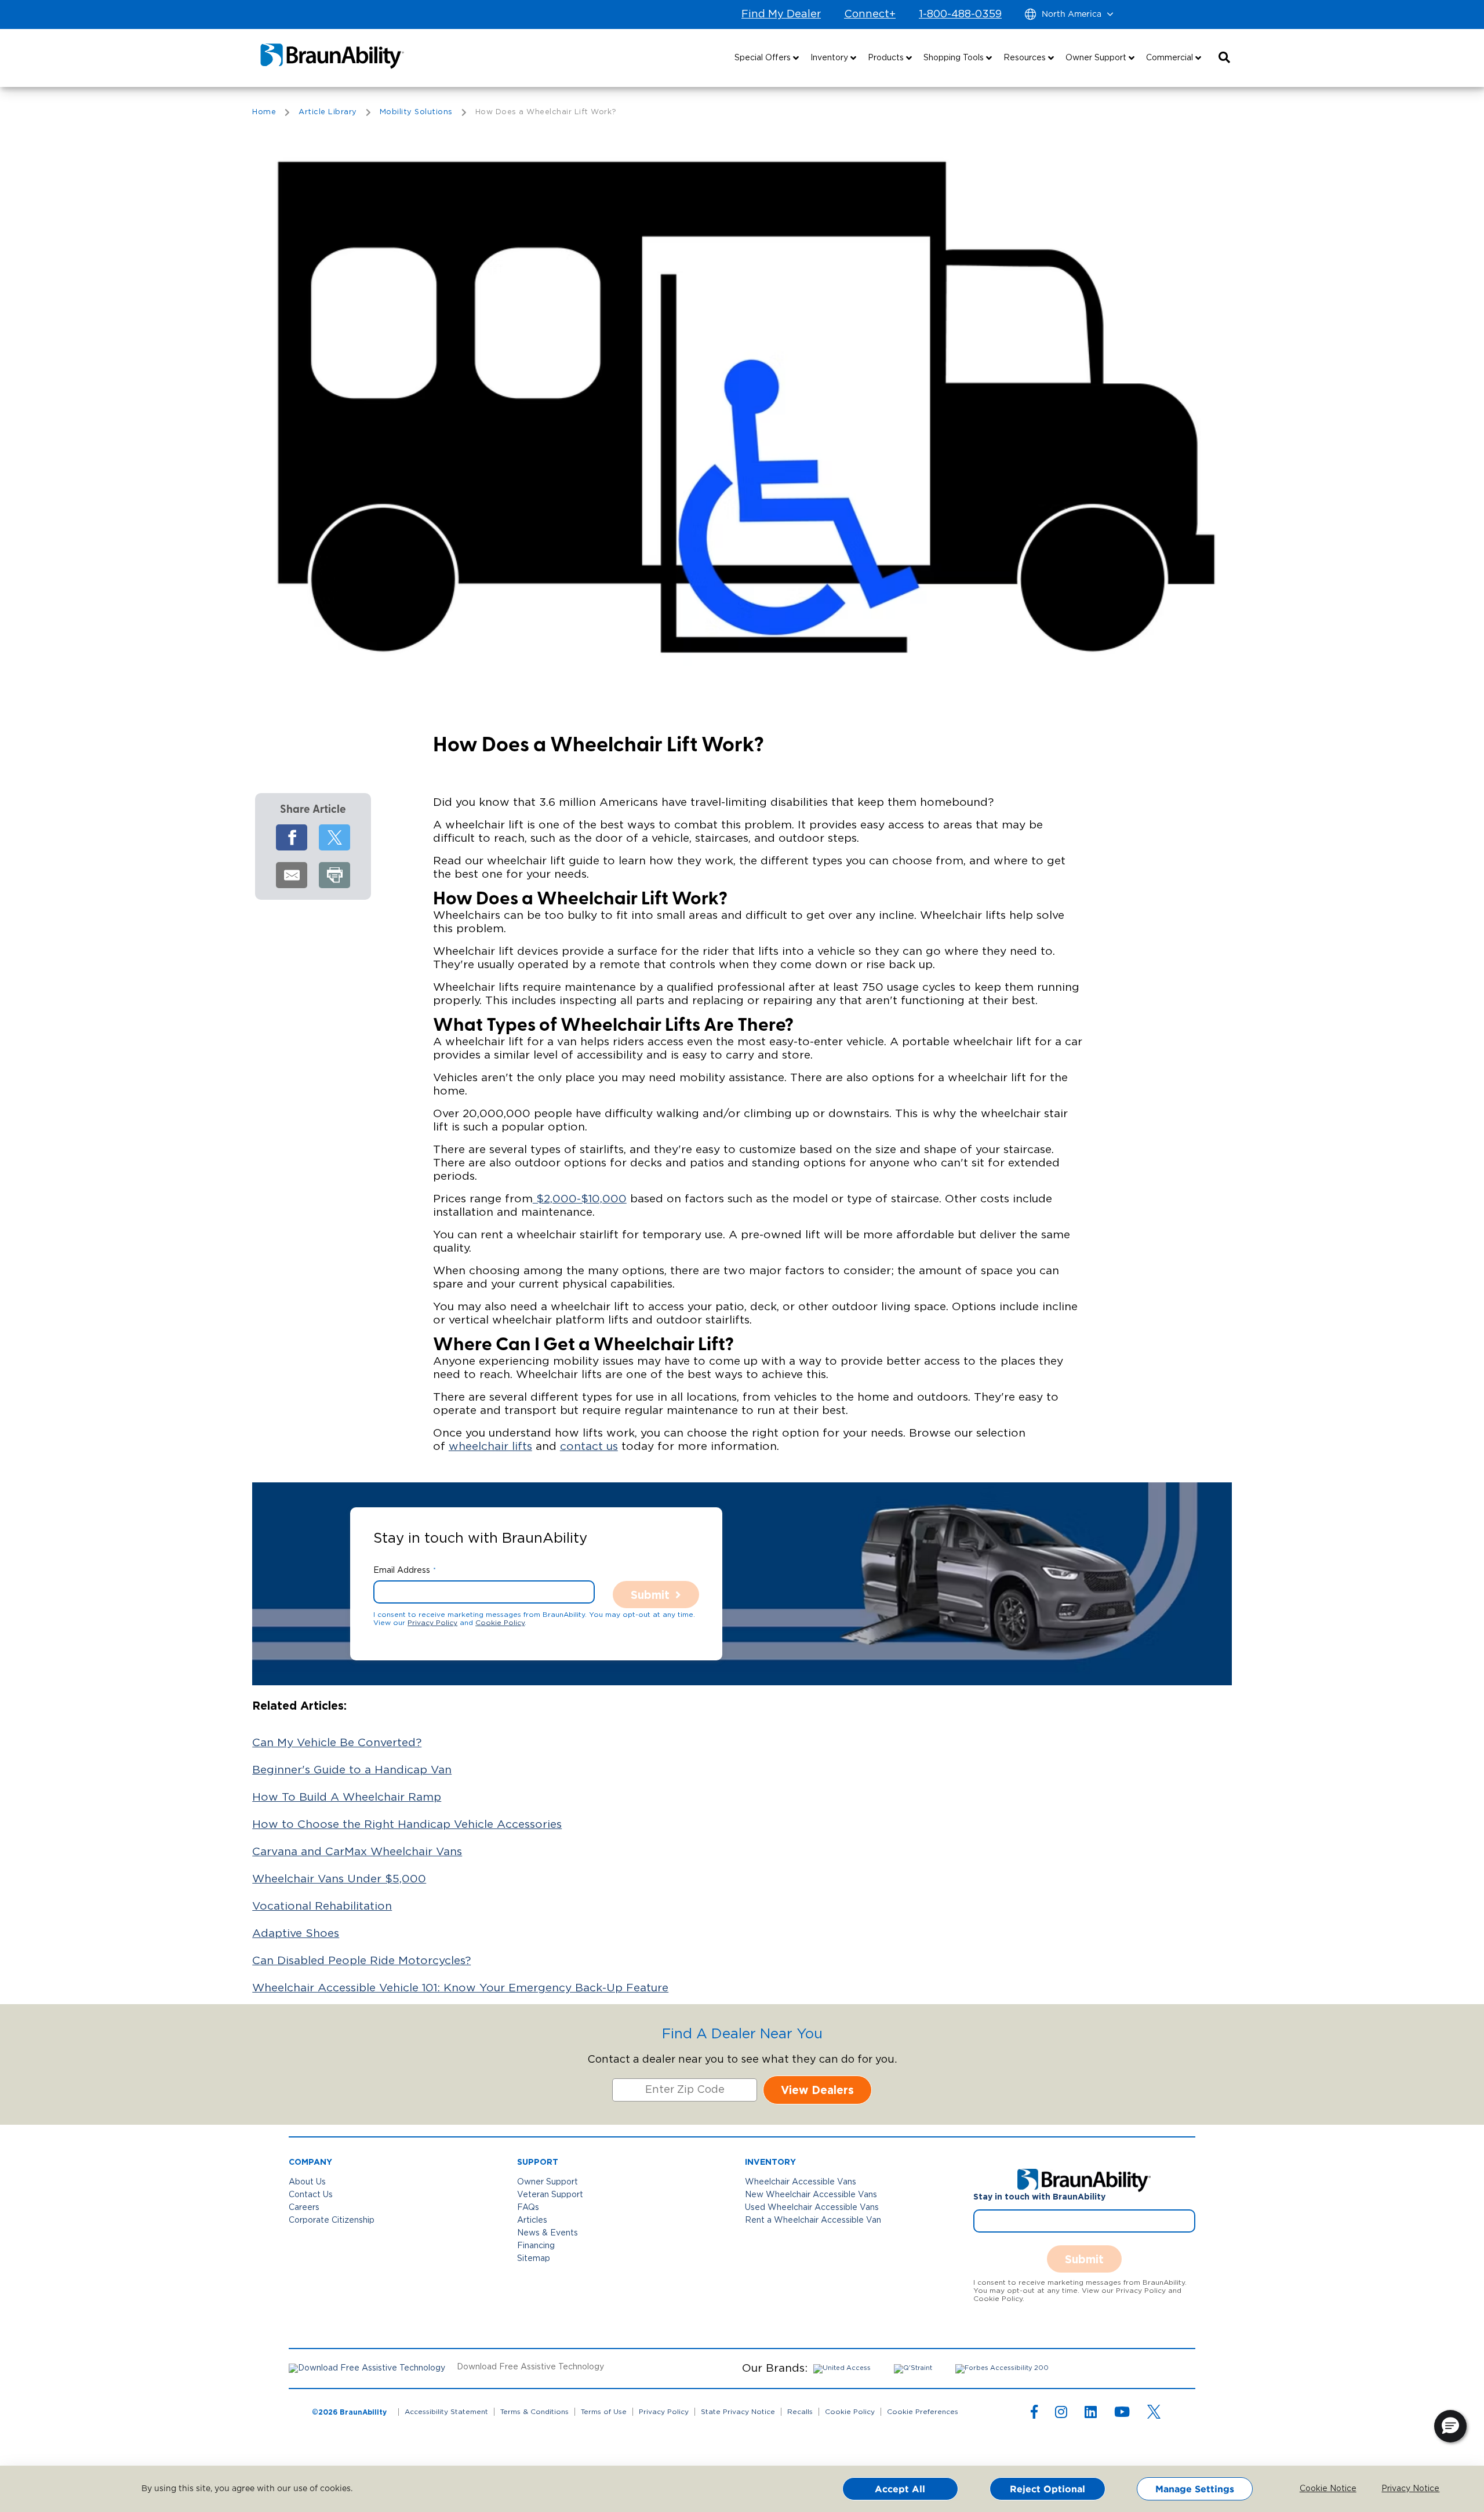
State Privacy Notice (738, 2412)
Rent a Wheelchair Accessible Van (813, 2220)
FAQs (528, 2208)
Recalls (800, 2412)
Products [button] (887, 58)
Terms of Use (604, 2412)
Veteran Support (550, 2195)
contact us (589, 1447)
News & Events (548, 2233)
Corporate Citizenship (332, 2220)
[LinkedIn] (1091, 2415)
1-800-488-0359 (960, 14)
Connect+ (870, 14)
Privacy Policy (432, 1623)
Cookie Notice (1320, 2489)
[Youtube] (1122, 2415)
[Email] (292, 875)
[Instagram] (1061, 2415)
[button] (1224, 58)
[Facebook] (292, 837)
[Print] (334, 875)
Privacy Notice (1402, 2489)
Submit (650, 1595)
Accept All (900, 2489)
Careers (304, 2208)
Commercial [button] (1171, 58)
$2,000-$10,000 (580, 1199)
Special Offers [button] (764, 58)
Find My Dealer (781, 14)
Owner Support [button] (1097, 58)
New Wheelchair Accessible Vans (811, 2195)
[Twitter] (334, 837)
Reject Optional (1047, 2489)
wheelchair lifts (490, 1447)
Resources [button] (1026, 58)
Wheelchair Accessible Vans (801, 2182)
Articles (532, 2220)
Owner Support (548, 2182)
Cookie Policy (500, 1623)
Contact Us (311, 2195)
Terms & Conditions (534, 2412)
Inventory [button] (830, 58)
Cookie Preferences (923, 2412)
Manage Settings (1195, 2489)
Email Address (402, 1571)
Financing (536, 2246)
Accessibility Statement (446, 2412)
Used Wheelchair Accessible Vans (812, 2208)
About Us (307, 2182)
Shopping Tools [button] (955, 58)
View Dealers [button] (817, 2090)
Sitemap (534, 2259)
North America (1072, 14)
